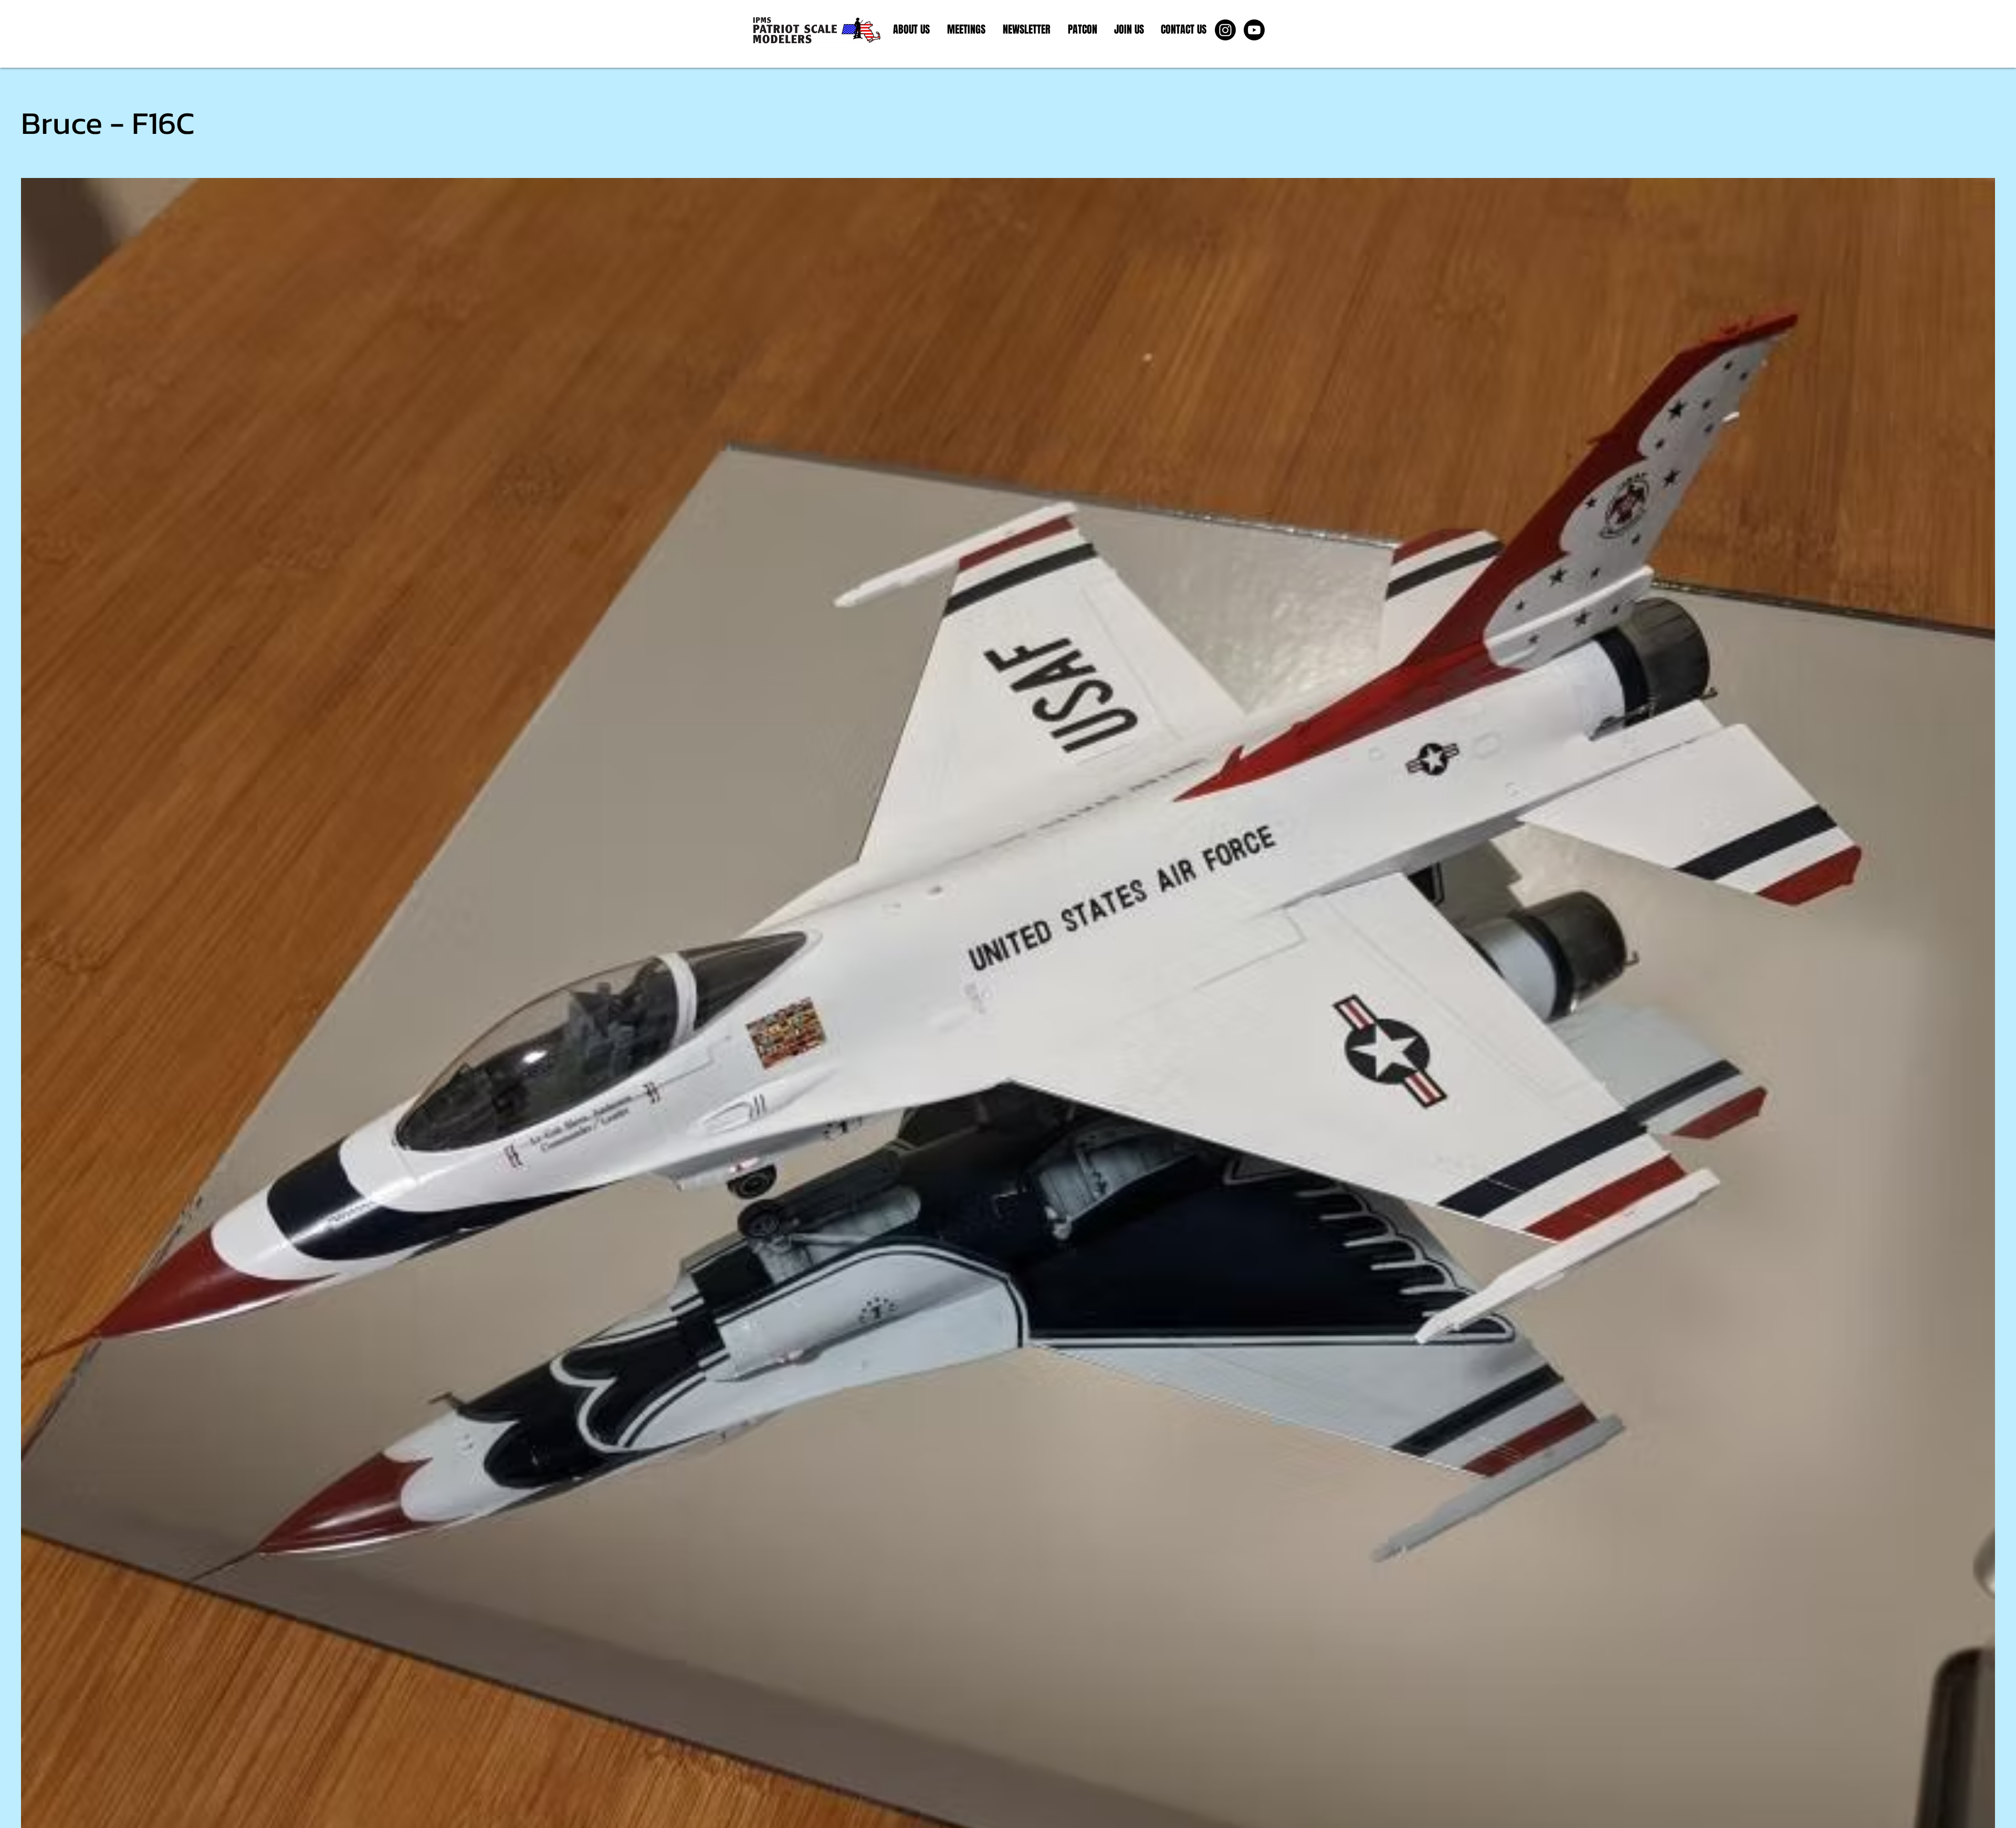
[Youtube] (1254, 30)
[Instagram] (1225, 30)
